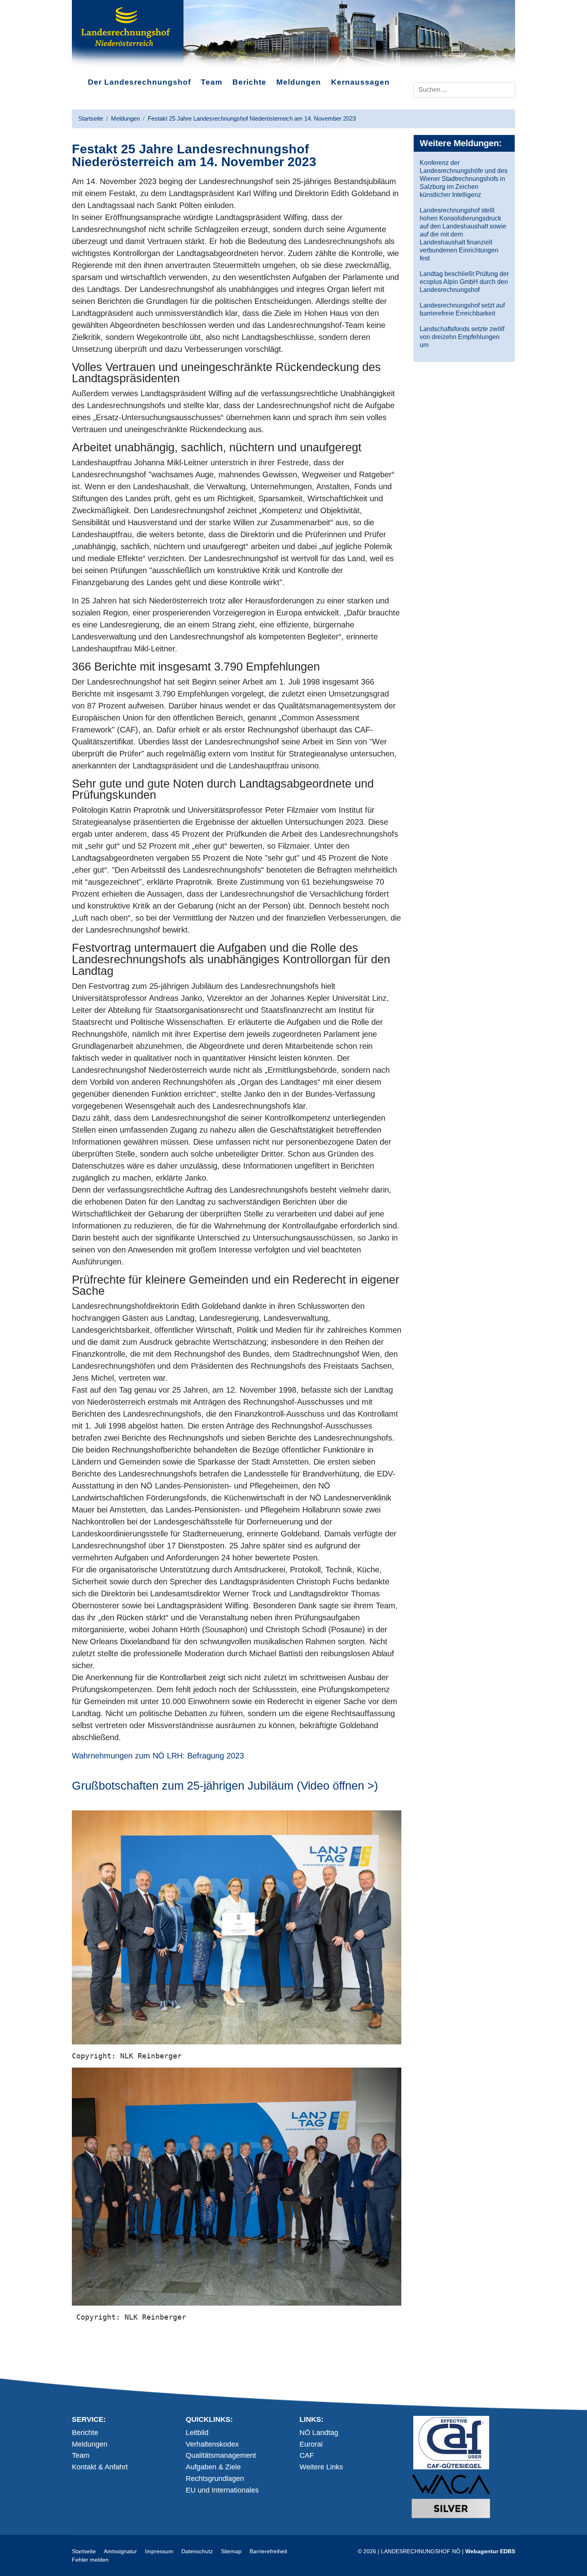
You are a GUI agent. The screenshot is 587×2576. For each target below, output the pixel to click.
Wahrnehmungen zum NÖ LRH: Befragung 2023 (158, 1756)
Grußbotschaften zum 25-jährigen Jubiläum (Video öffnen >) (225, 1786)
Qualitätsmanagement (221, 2455)
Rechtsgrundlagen (215, 2479)
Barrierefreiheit (268, 2551)
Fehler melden (90, 2560)
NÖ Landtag (319, 2433)
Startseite (84, 2551)
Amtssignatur (120, 2551)
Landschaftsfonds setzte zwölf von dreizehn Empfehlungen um (462, 337)
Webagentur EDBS (490, 2551)
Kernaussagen (360, 82)
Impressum (159, 2551)
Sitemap (231, 2551)
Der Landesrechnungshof (139, 82)
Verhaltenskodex (212, 2444)
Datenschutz (197, 2551)
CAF (307, 2455)
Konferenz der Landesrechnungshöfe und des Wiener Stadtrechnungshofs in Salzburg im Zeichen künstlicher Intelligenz (464, 179)
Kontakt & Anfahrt (100, 2467)
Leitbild (197, 2433)
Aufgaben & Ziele (213, 2467)
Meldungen (299, 82)
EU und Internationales (222, 2490)
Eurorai (311, 2444)
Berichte (249, 82)
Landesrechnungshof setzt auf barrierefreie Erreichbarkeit (462, 309)
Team (212, 82)
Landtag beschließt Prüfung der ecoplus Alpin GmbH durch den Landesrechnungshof (464, 282)
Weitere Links (321, 2467)
